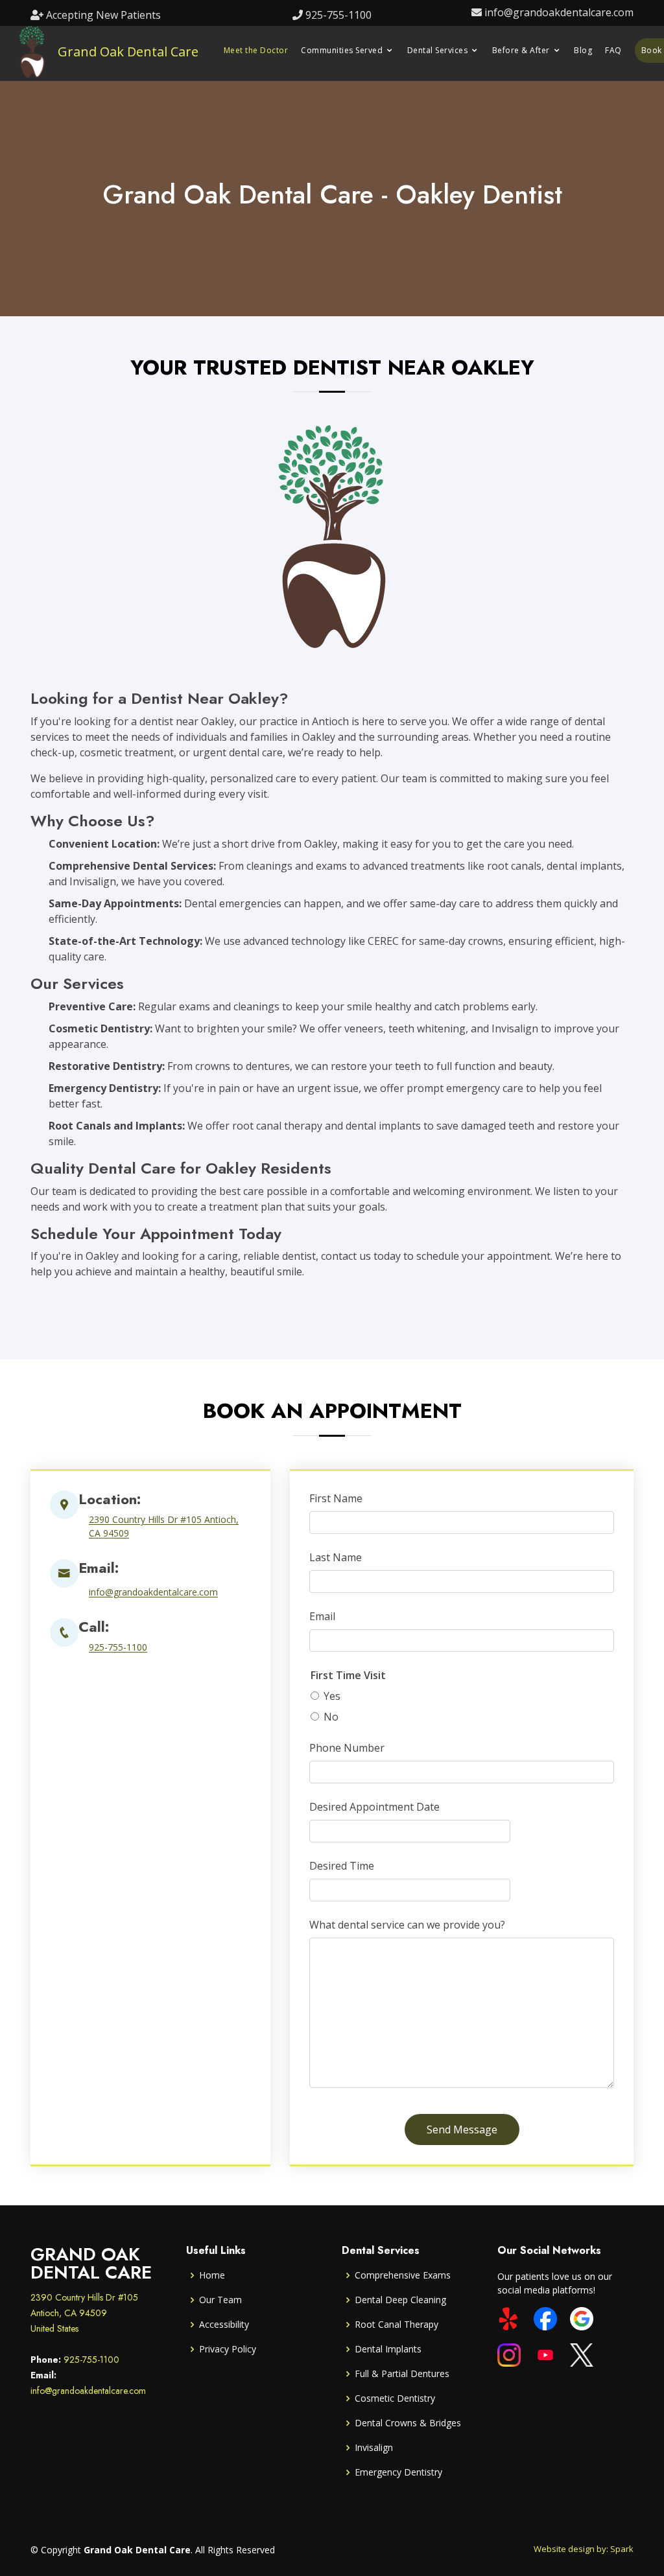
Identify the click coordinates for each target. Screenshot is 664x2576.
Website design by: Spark (584, 2549)
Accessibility (224, 2325)
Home (212, 2275)
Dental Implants (388, 2349)
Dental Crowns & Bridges (408, 2423)
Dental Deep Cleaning (400, 2300)
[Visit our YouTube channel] (545, 2355)
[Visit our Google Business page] (582, 2319)
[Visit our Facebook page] (545, 2319)
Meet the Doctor (256, 50)
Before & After (521, 50)
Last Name (336, 1557)
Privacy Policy (228, 2349)
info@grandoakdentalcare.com (559, 12)
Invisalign (374, 2448)
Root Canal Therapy (397, 2325)
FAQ (613, 50)
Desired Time (342, 1866)
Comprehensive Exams (403, 2275)
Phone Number (347, 1748)
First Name (336, 1498)
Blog (583, 50)
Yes (332, 1696)
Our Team (220, 2300)
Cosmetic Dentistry (395, 2398)
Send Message (462, 2129)
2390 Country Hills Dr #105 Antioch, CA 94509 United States (84, 2313)
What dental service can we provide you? (407, 1925)
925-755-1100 (338, 15)
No (331, 1717)
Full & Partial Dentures (402, 2374)
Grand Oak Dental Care (128, 52)
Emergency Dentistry (398, 2472)
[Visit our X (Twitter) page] (582, 2355)
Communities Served (342, 50)
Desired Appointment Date (374, 1807)
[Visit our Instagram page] (509, 2355)
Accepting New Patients (103, 15)
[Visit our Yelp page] (509, 2319)
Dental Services (438, 50)
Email (322, 1616)
